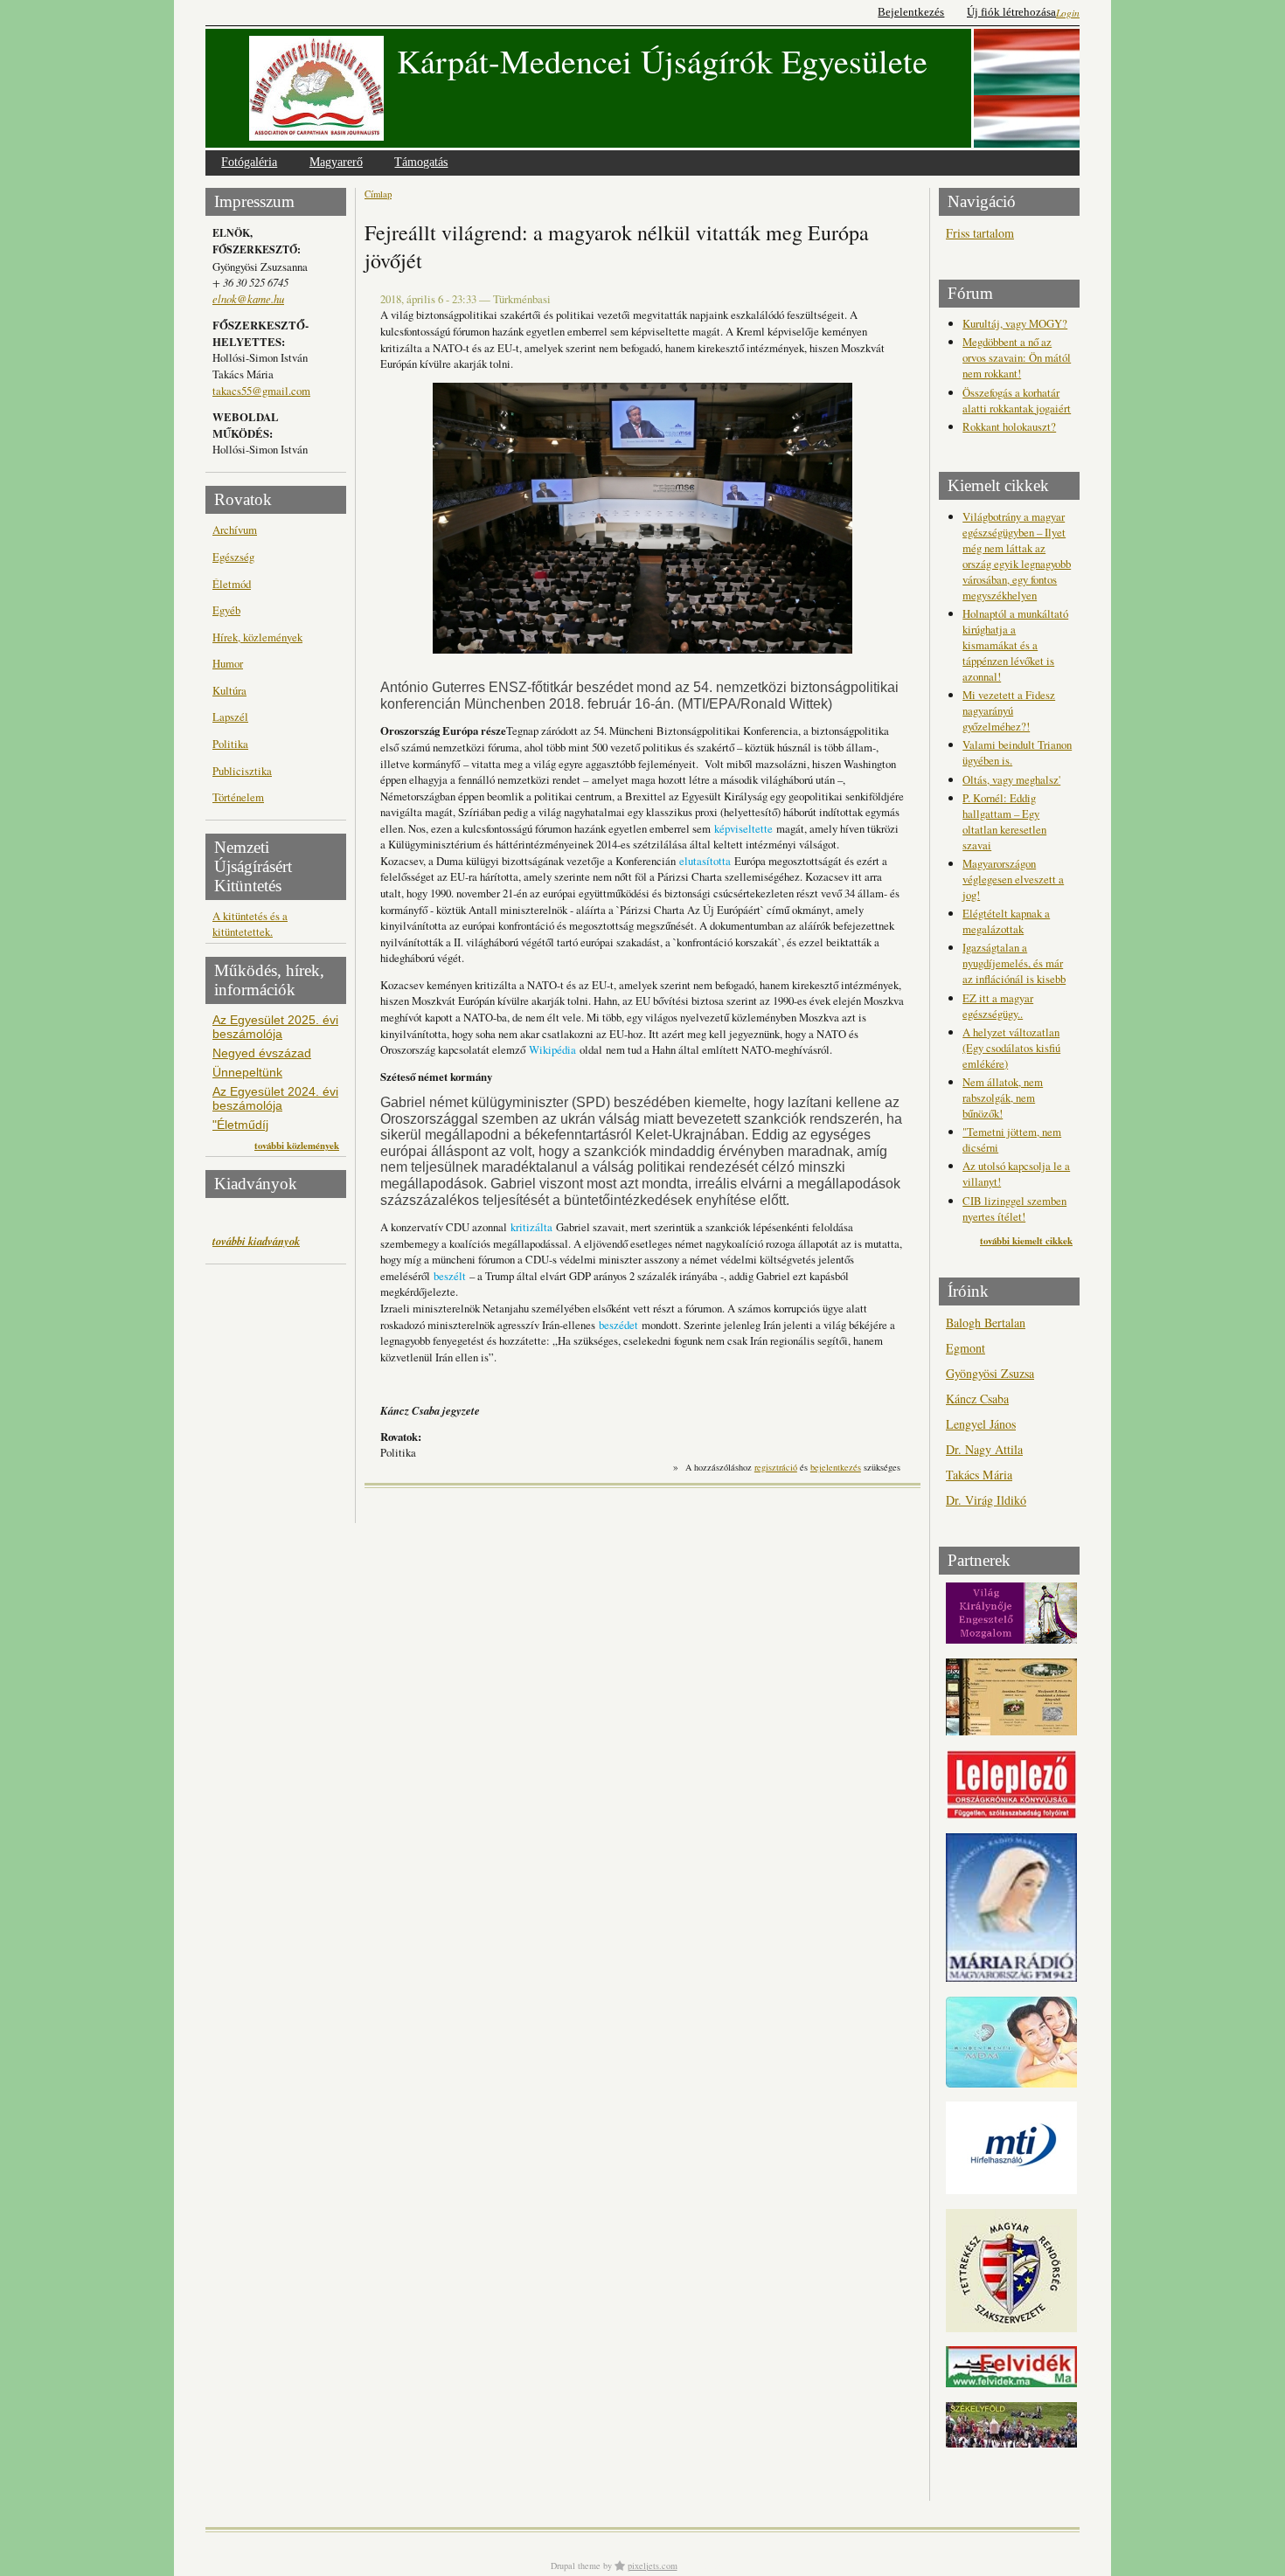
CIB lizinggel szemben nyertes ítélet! (1014, 1208)
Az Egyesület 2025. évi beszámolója (275, 1027)
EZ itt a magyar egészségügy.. (998, 1006)
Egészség (233, 557)
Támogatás (421, 162)
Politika (230, 744)
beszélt (451, 1276)
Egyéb (226, 610)
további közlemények (297, 1146)
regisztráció (776, 1467)
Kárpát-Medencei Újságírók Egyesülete (662, 61)
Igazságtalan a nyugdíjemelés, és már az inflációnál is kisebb (1014, 963)
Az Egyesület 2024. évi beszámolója (275, 1098)
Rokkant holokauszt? (1009, 426)
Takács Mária (979, 1475)
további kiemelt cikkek (1026, 1241)
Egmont (965, 1348)
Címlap (378, 194)
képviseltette (743, 828)
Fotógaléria (249, 162)
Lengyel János (981, 1424)
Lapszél (230, 717)
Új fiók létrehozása (1011, 12)
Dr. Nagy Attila (984, 1449)
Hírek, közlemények (257, 637)
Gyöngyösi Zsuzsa (990, 1373)
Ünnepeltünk (247, 1072)
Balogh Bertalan (986, 1323)
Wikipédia (554, 1049)
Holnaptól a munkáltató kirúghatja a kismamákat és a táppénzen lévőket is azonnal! (1015, 645)
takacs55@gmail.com (261, 391)
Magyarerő (336, 162)
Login (1068, 13)
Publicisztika (242, 771)
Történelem (238, 797)
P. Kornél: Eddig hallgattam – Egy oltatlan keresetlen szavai (1004, 821)
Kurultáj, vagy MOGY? (1015, 323)
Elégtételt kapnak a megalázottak (1006, 921)
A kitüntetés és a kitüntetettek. (250, 924)
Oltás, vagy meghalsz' (1011, 779)
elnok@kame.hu (248, 298)
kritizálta (531, 1227)
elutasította (705, 861)
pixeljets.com (653, 2566)
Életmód (232, 584)
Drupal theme (576, 2566)
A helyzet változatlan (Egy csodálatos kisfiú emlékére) (1011, 1048)
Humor (228, 663)
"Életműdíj (240, 1125)
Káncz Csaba (977, 1399)
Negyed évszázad (262, 1053)
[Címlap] (316, 88)
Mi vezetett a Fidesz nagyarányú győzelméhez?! (1009, 710)
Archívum (235, 530)
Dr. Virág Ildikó (986, 1500)
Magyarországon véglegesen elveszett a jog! (1013, 879)
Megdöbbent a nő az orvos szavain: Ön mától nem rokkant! (1017, 357)
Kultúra (229, 690)
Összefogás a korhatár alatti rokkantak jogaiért (1017, 400)
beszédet (620, 1325)
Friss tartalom (980, 233)
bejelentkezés (836, 1467)
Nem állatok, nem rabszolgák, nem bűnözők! (1003, 1098)
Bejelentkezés (911, 12)
